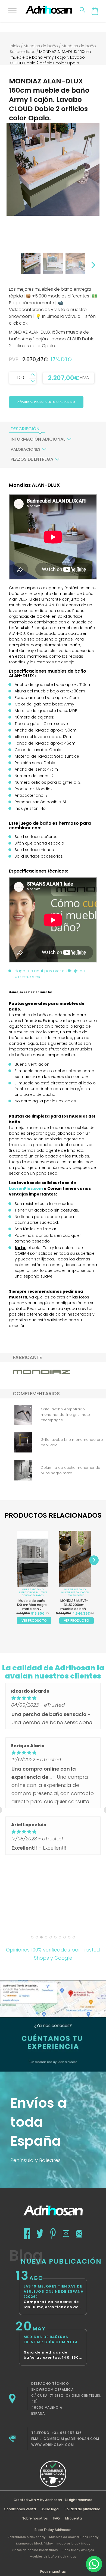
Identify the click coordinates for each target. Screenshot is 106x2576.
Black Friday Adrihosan (53, 2530)
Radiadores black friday (26, 2537)
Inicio (15, 46)
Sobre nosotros (35, 2518)
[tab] (25, 429)
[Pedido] (95, 11)
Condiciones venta (20, 2509)
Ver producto (34, 1620)
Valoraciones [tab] (25, 449)
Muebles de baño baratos (34, 1594)
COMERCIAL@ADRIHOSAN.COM (71, 2439)
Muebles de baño (41, 46)
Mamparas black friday (34, 2543)
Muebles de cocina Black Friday (74, 2537)
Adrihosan (54, 2500)
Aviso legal (50, 2509)
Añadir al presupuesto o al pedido (46, 402)
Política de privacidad (82, 2509)
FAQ (57, 2518)
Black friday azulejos (78, 2550)
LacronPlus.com (26, 1188)
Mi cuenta (74, 2518)
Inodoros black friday (73, 2543)
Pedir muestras (53, 2572)
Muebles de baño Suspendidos (31, 1591)
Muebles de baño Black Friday (53, 2556)
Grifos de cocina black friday (35, 2550)
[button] (94, 2564)
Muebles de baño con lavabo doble (75, 1594)
